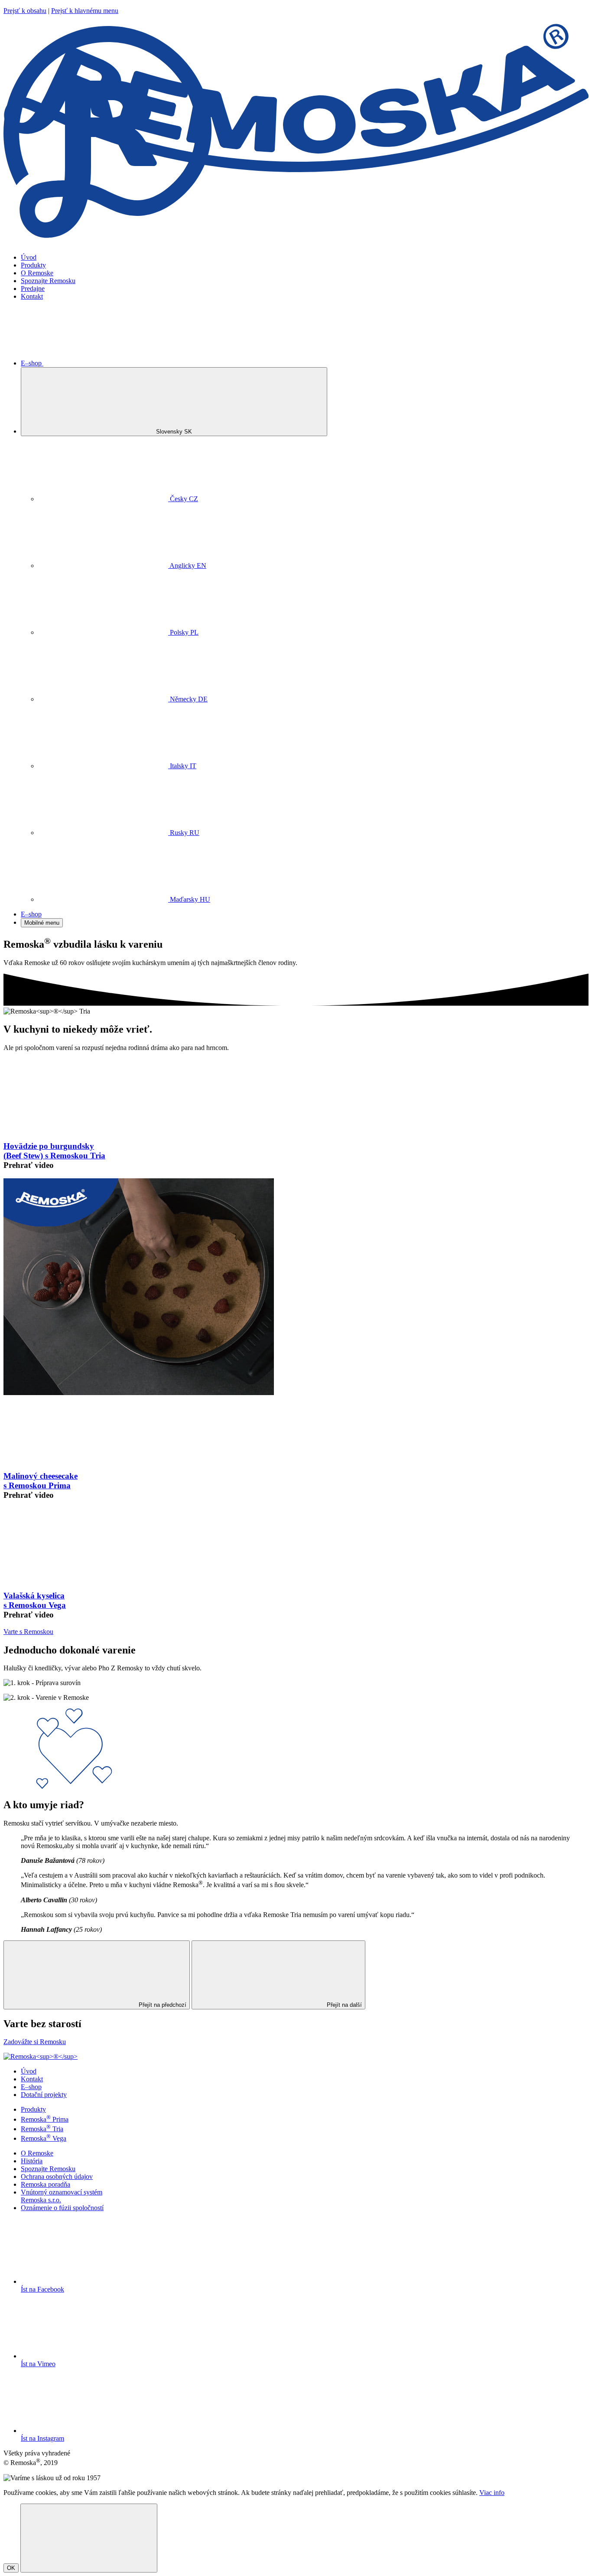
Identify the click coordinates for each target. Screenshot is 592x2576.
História (32, 2161)
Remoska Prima (45, 2119)
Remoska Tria (42, 2129)
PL (184, 632)
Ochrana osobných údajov (57, 2177)
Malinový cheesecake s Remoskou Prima (41, 1481)
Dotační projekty (44, 2095)
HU (190, 899)
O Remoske (37, 273)
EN (188, 566)
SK (175, 432)
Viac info (492, 2493)
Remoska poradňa (46, 2184)
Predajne (33, 289)
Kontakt (32, 296)
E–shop (32, 363)
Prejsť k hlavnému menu (85, 11)
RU (185, 833)
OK (11, 2568)
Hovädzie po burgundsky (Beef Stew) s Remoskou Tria (54, 1151)
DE (189, 699)
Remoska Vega (44, 2138)
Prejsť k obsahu (25, 11)
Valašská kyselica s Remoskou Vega (35, 1600)
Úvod (29, 257)
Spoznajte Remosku (48, 281)
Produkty (33, 265)
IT (183, 766)
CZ (184, 499)
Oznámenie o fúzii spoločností (62, 2208)
